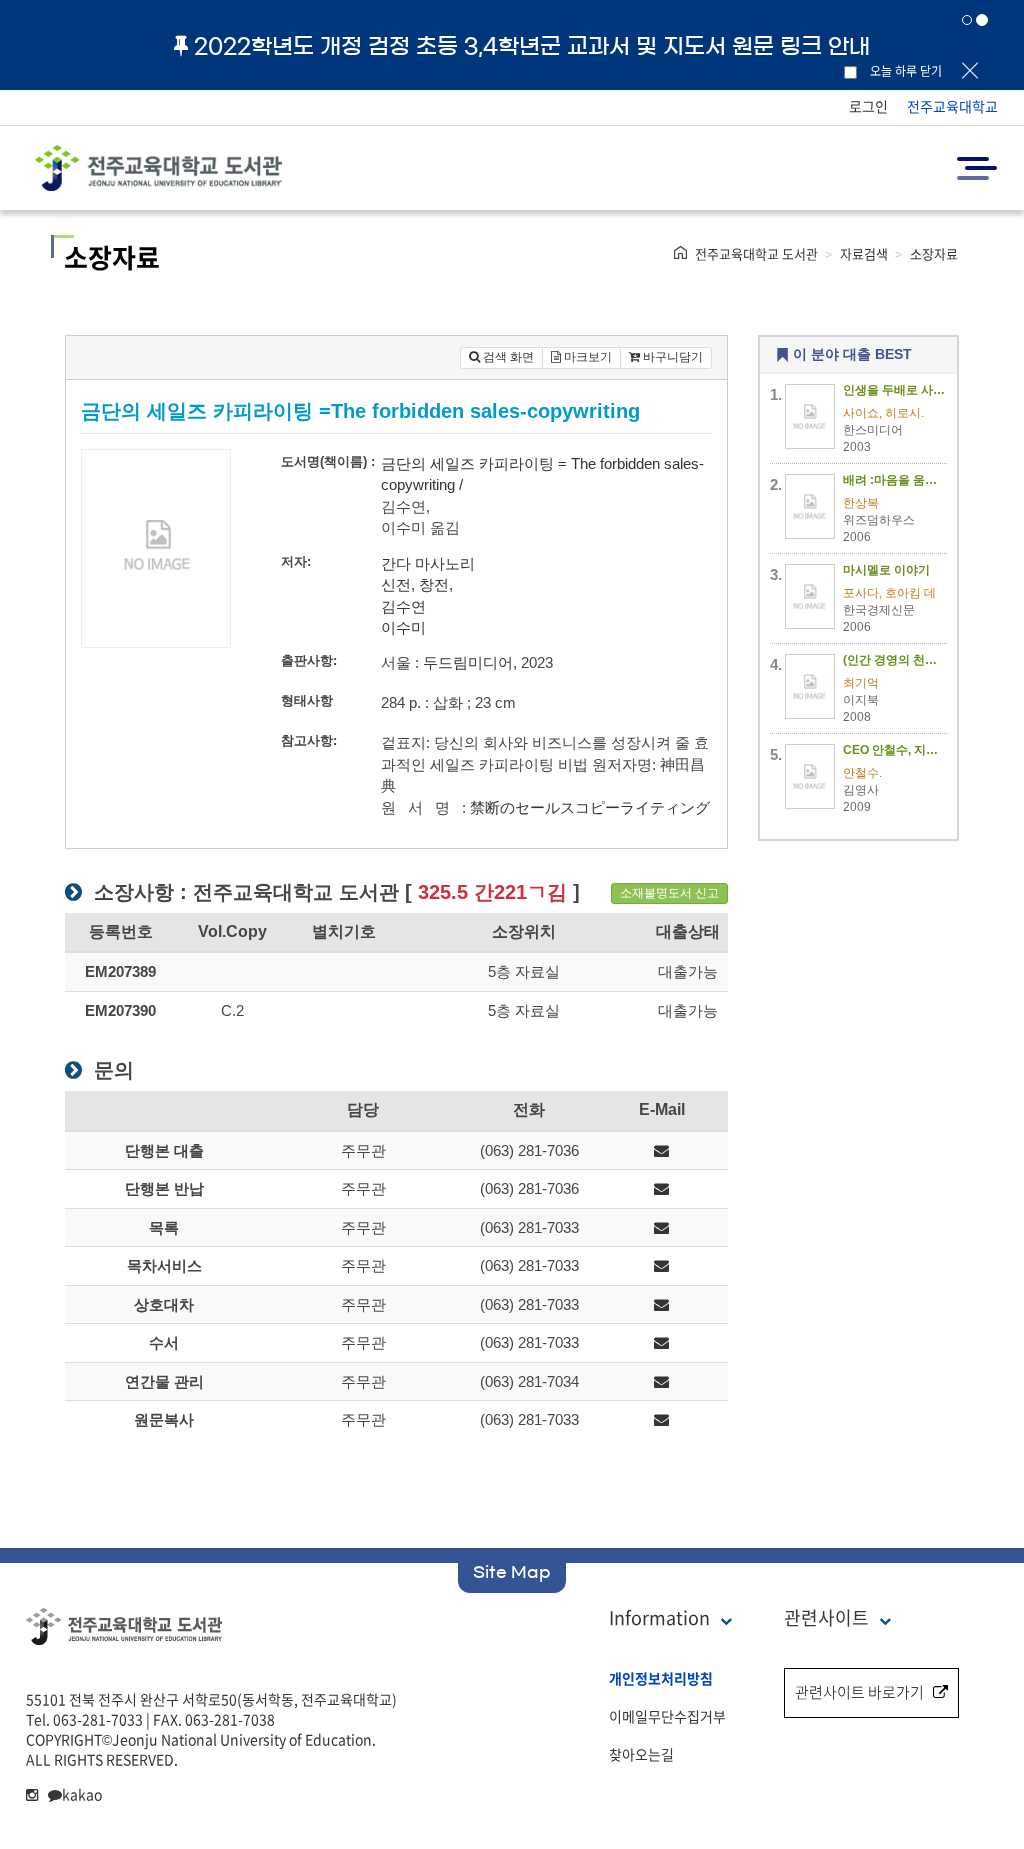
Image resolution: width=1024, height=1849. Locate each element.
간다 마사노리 (428, 563)
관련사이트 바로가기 (859, 1692)
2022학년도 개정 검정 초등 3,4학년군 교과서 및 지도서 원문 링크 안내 (532, 46)
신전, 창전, (417, 584)
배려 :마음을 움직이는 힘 (895, 480)
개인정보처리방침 (661, 1678)
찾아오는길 (641, 1754)
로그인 (868, 106)
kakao (82, 1794)
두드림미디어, (470, 662)
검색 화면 (507, 357)
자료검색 (864, 253)
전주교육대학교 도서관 (756, 253)
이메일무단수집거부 (667, 1716)
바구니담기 (671, 357)
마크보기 (586, 357)
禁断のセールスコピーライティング (590, 807)
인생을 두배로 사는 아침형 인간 (895, 390)
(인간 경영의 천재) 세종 (895, 660)
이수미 (403, 627)
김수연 (403, 606)
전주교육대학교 (952, 106)
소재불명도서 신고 (669, 893)
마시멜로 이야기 (886, 570)
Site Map (512, 1572)
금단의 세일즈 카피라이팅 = (474, 463)
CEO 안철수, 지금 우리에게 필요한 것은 (895, 750)
